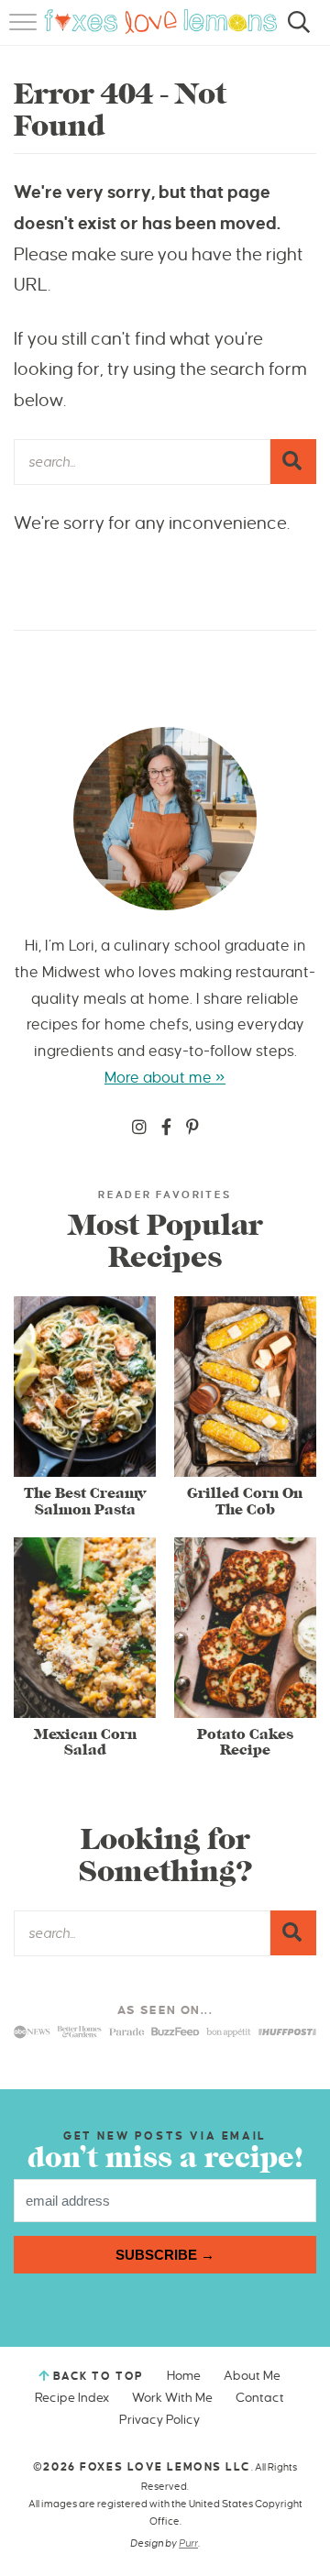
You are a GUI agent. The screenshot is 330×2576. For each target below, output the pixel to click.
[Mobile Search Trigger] (296, 32)
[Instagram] (139, 1128)
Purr (188, 2543)
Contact (260, 2398)
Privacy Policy (159, 2420)
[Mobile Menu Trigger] (25, 32)
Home (184, 2376)
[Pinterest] (192, 1128)
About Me (252, 2376)
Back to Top (99, 2377)
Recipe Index (72, 2398)
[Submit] (293, 461)
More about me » (165, 1078)
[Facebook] (166, 1128)
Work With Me (172, 2398)
